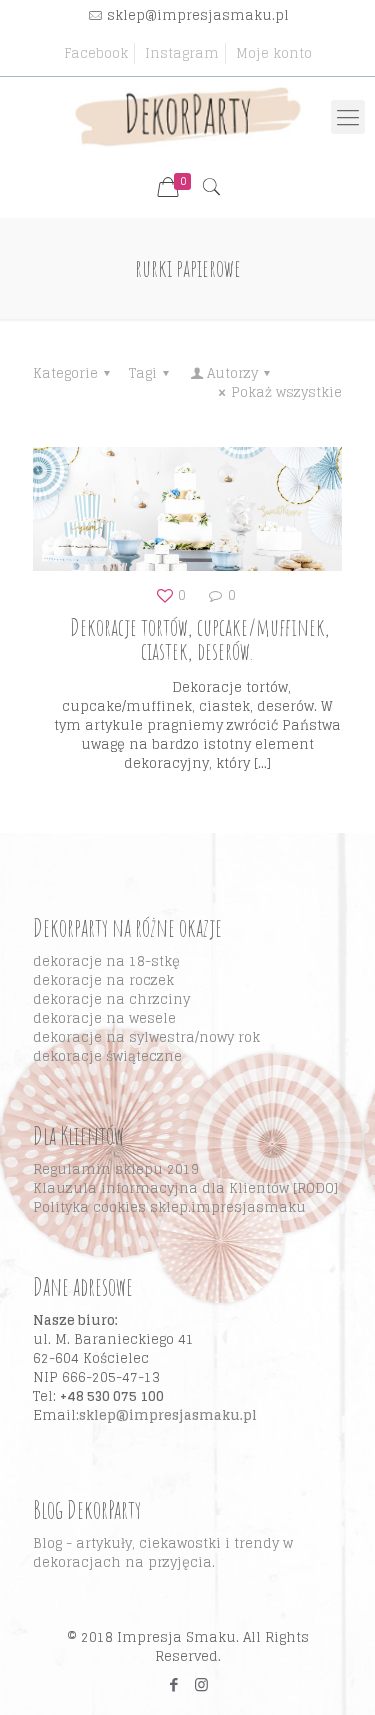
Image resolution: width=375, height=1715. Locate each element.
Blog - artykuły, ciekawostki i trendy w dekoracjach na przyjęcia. (163, 1553)
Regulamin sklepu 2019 (116, 1169)
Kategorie (65, 373)
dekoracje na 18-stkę (106, 961)
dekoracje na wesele (104, 1018)
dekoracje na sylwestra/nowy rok (146, 1037)
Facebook (96, 53)
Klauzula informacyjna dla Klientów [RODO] (185, 1188)
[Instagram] (201, 1684)
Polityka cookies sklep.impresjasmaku (169, 1207)
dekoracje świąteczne (107, 1056)
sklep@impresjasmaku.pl (198, 15)
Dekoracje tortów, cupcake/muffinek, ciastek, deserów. (198, 639)
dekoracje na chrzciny (111, 999)
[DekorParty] (187, 117)
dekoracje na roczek (103, 980)
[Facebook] (174, 1684)
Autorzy (232, 373)
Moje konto (274, 53)
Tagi (143, 373)
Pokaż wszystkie (286, 392)
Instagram (182, 53)
